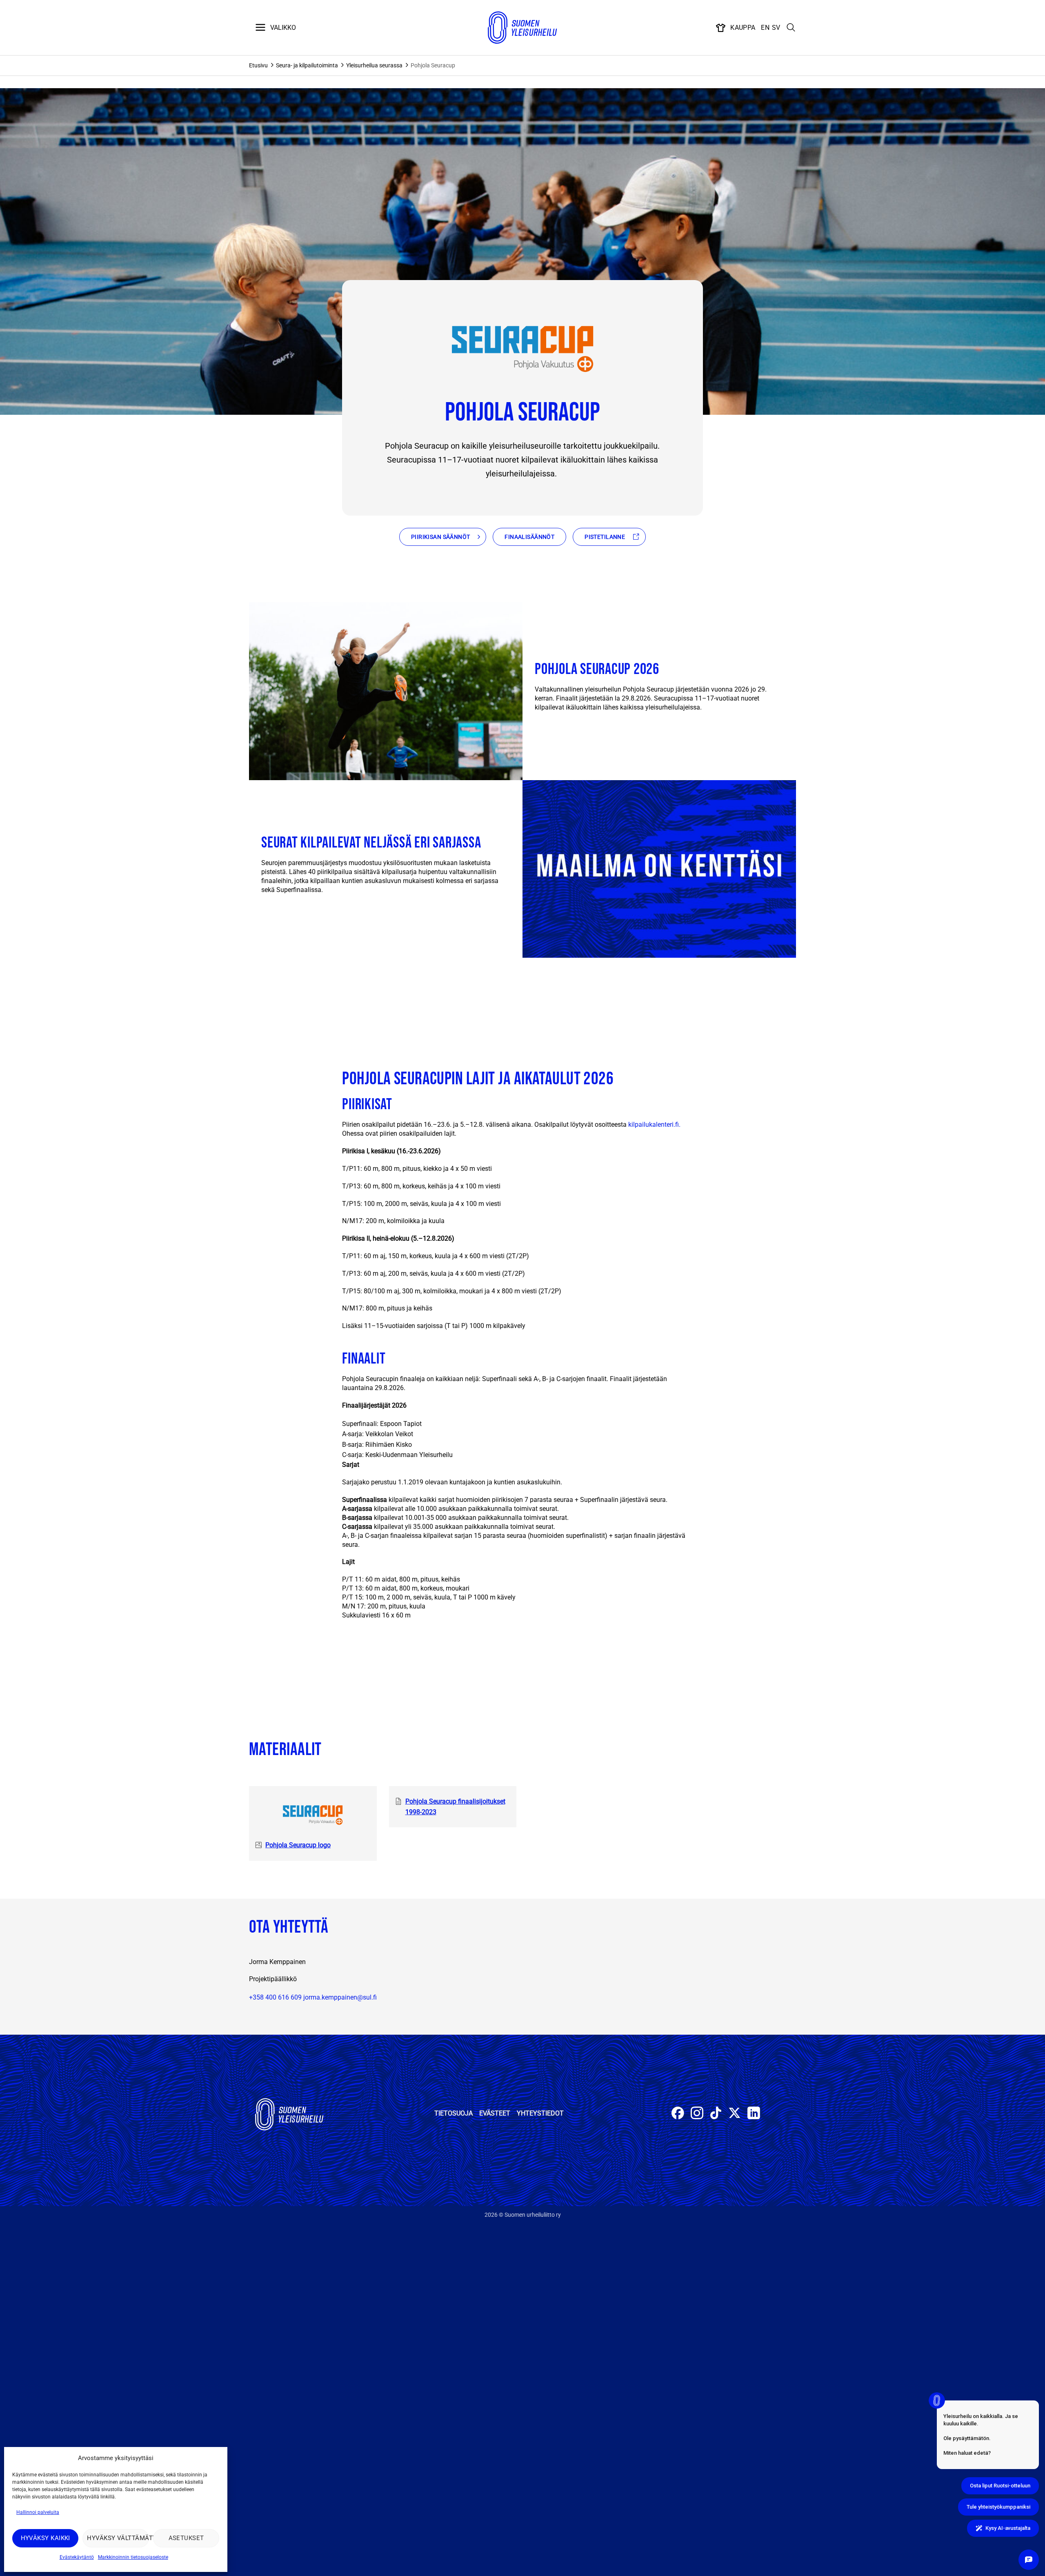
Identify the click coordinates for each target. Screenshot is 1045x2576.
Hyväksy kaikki (46, 2538)
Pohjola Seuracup (433, 65)
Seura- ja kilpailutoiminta (307, 65)
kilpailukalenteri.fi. (654, 1124)
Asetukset (186, 2538)
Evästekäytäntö (77, 2557)
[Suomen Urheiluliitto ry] (522, 28)
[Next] (30, 985)
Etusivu (258, 65)
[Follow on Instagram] (697, 2114)
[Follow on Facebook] (678, 2114)
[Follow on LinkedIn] (754, 2114)
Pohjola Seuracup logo (298, 1845)
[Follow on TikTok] (716, 2114)
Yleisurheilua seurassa (374, 65)
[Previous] (8, 985)
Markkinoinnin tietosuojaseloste (133, 2557)
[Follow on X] (735, 2114)
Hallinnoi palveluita (38, 2512)
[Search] (791, 28)
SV (776, 28)
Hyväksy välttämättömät (118, 2538)
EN (765, 28)
